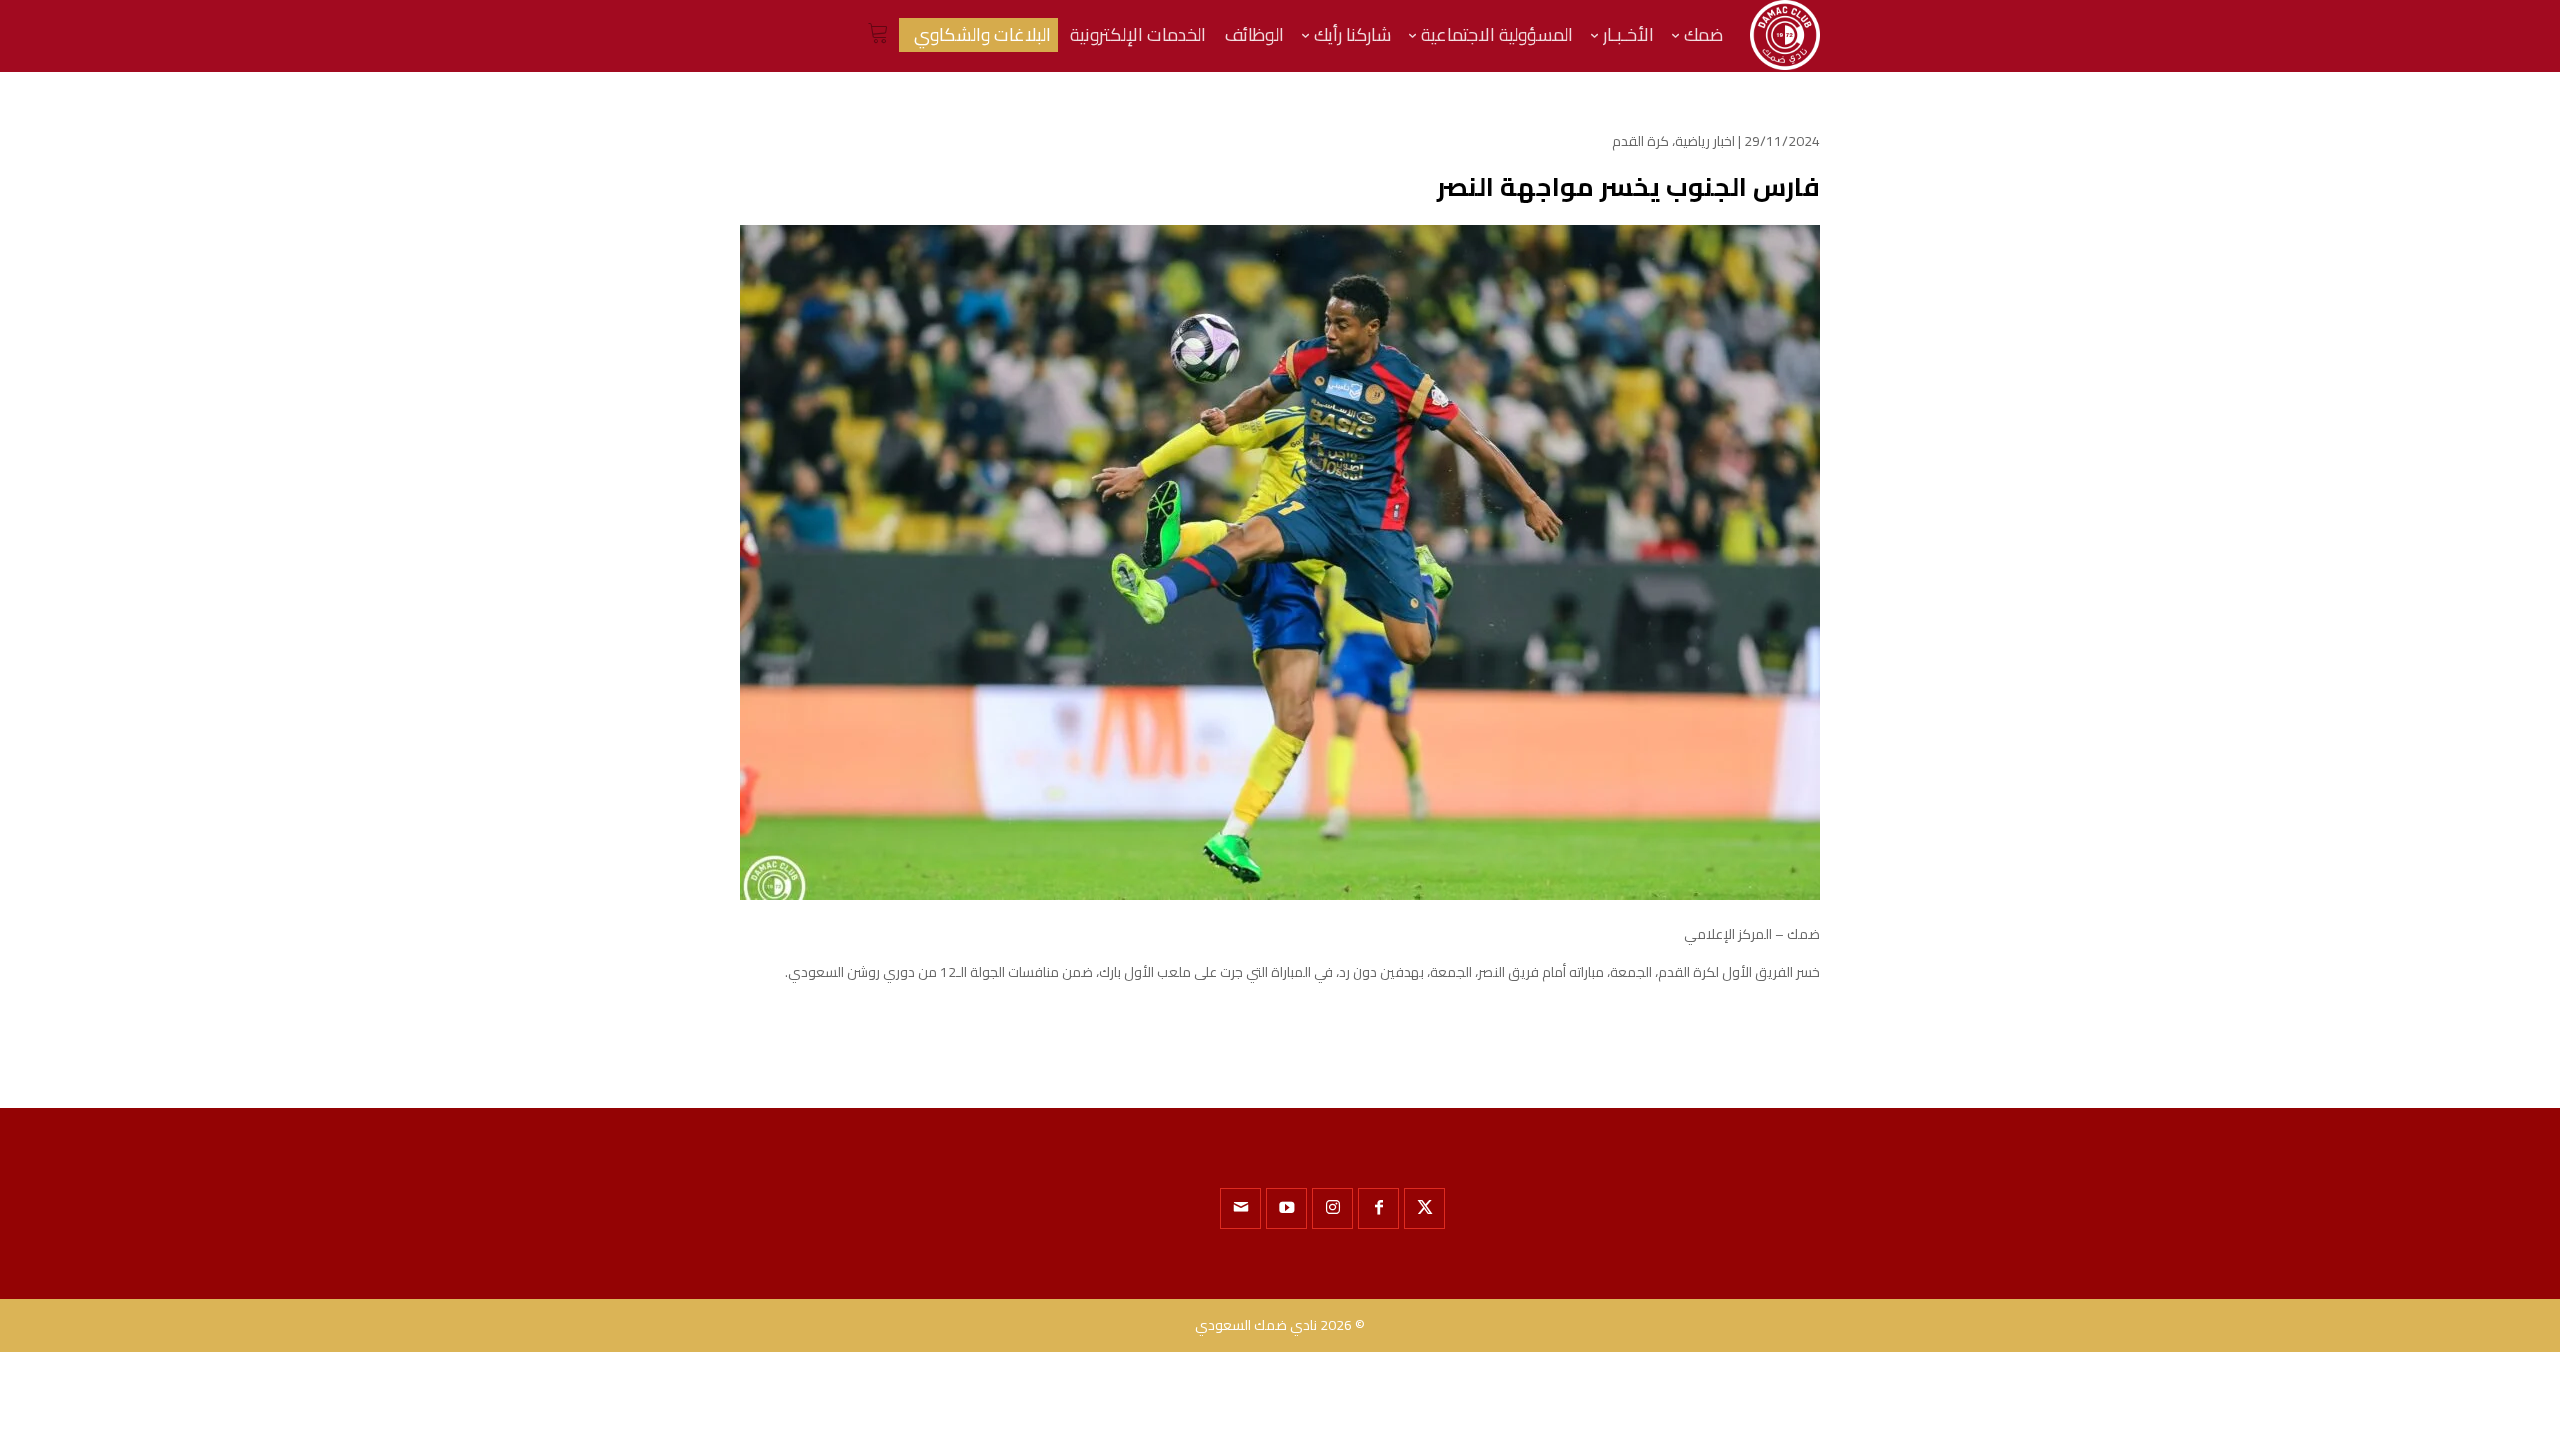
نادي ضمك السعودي (1256, 1325)
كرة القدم (1640, 141)
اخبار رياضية (1705, 141)
